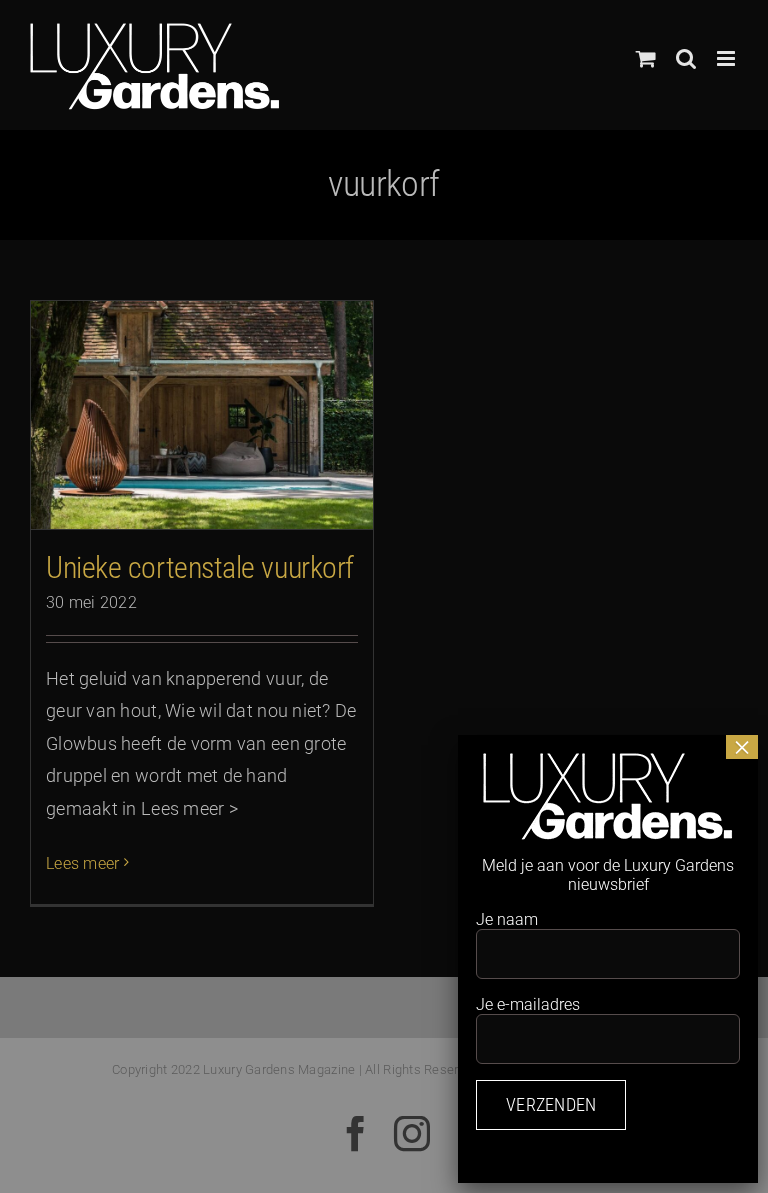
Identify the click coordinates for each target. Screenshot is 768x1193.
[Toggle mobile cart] (646, 58)
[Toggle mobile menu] (727, 58)
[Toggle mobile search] (686, 58)
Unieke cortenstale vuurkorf (200, 567)
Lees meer (82, 863)
